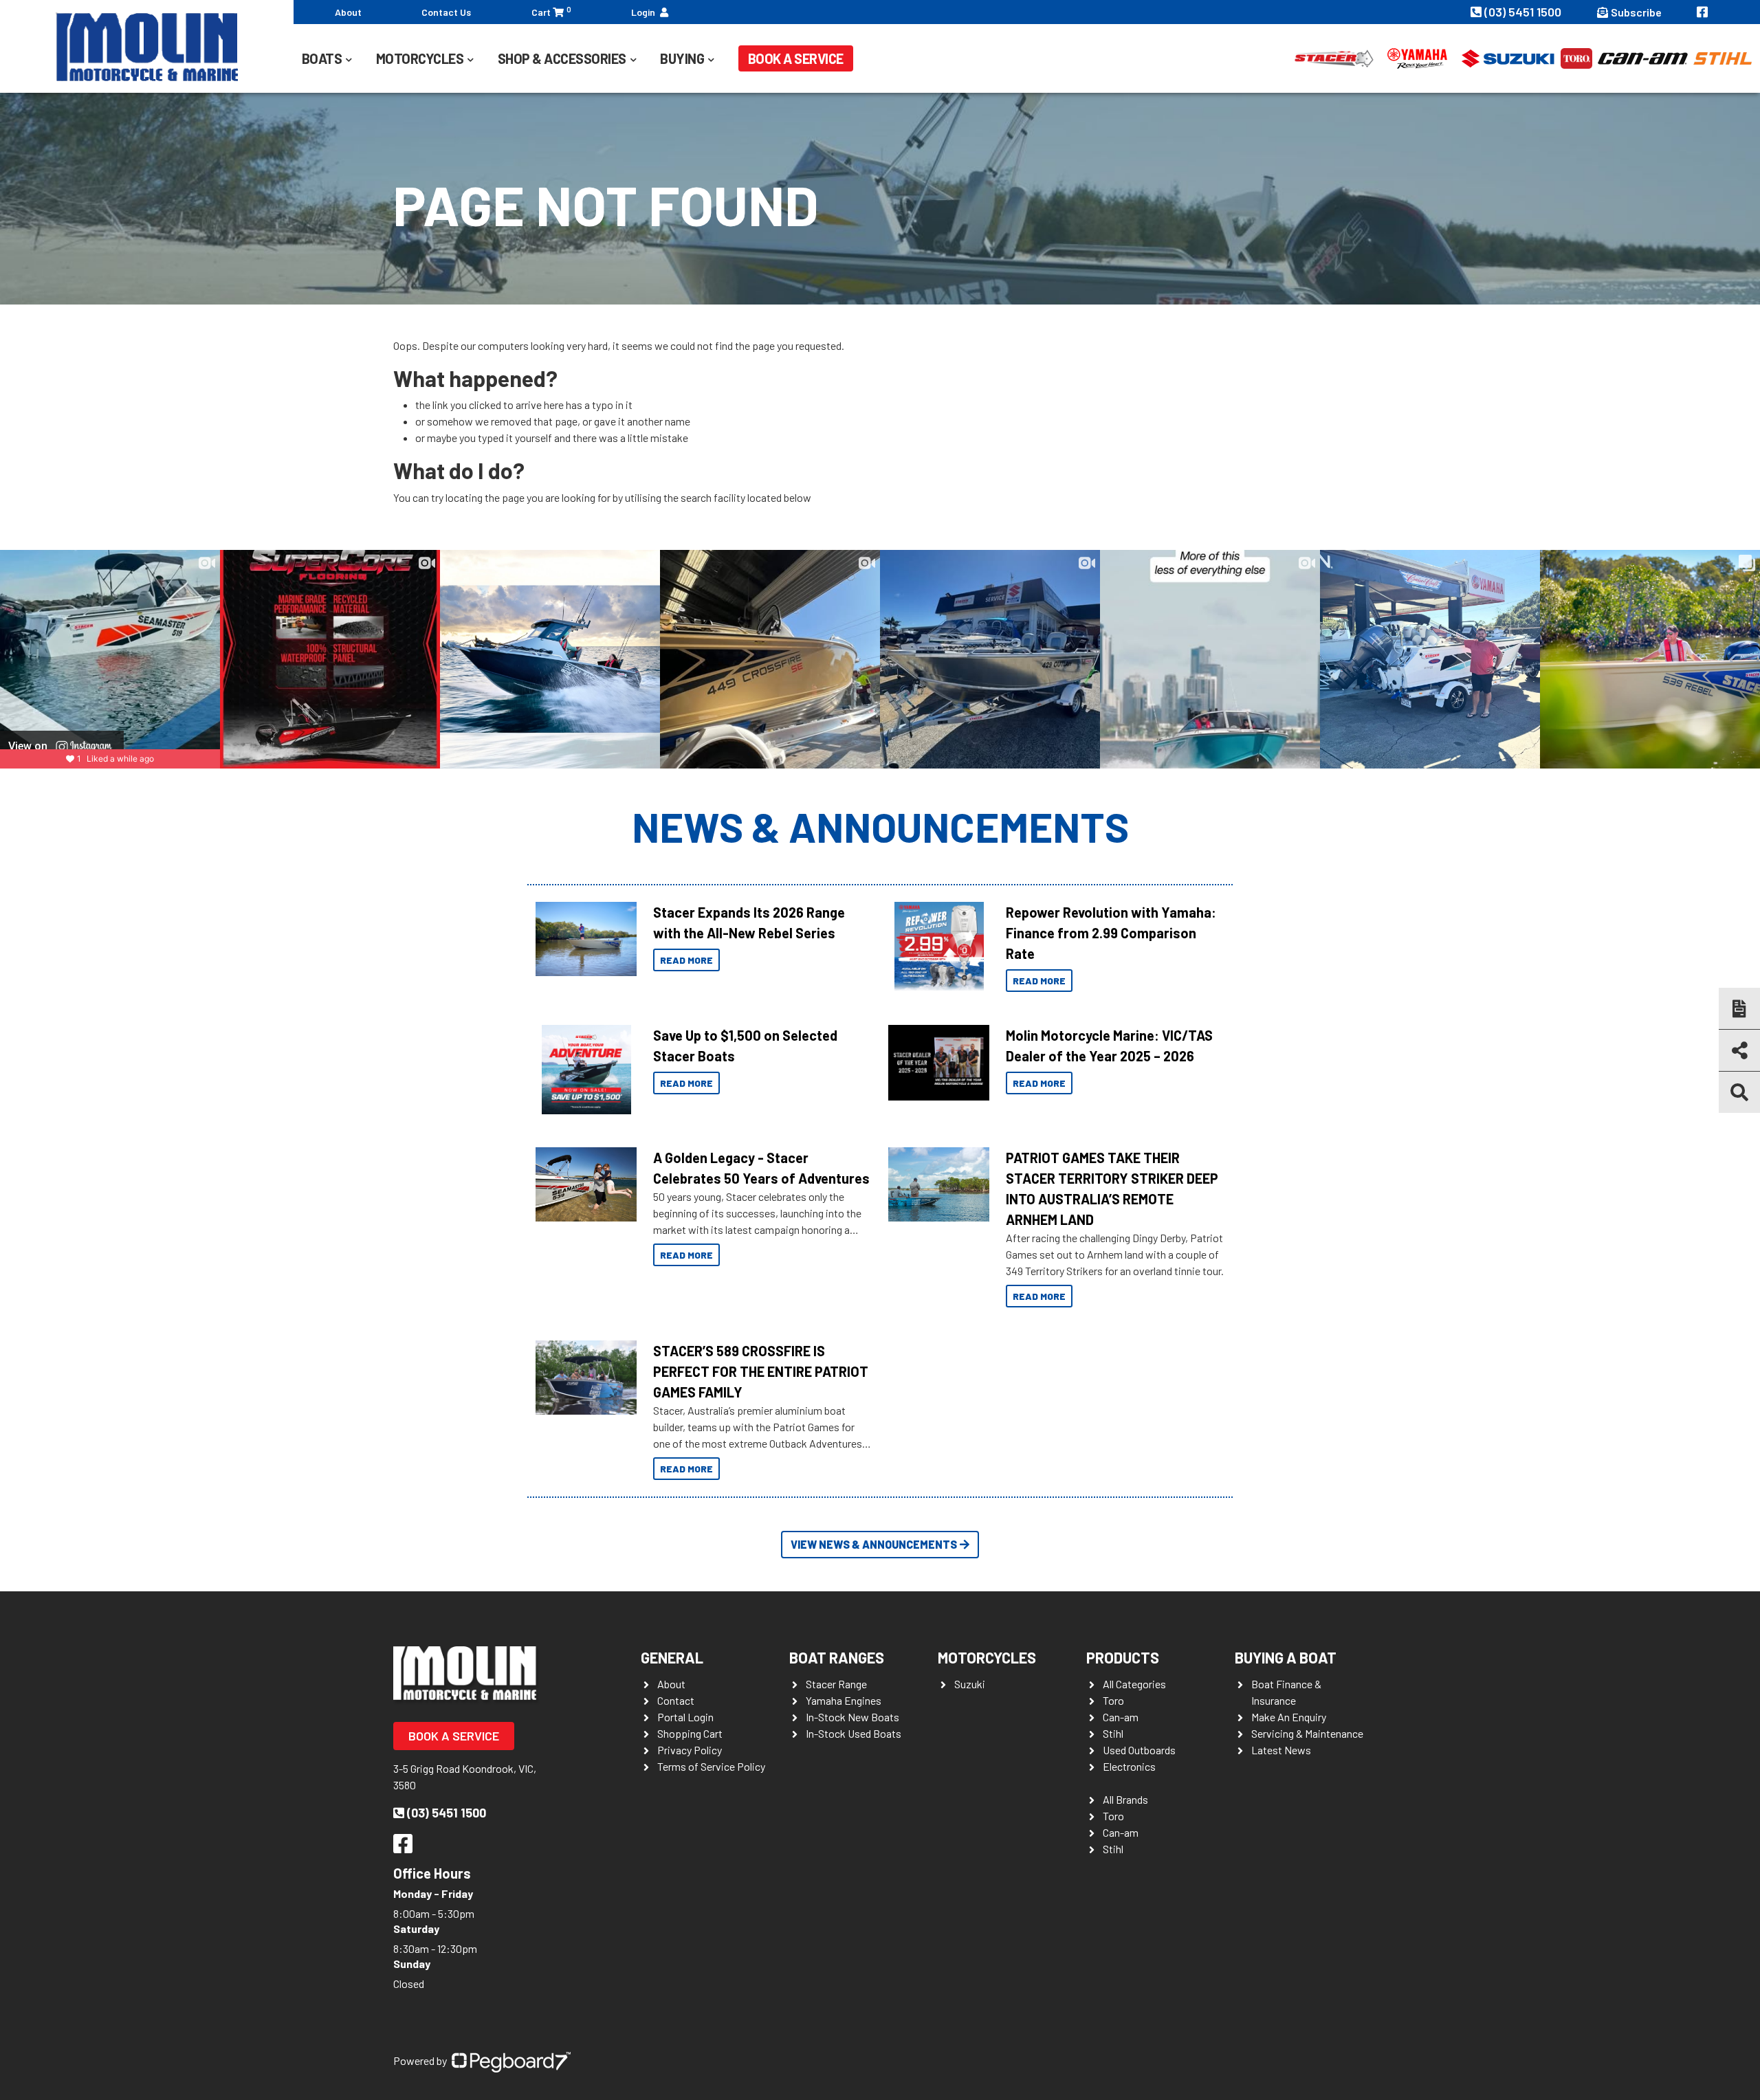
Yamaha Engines (844, 1700)
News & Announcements (880, 826)
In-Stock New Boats (852, 1717)
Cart (551, 11)
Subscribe (1636, 12)
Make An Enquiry (1289, 1717)
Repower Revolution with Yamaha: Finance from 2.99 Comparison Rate (1111, 933)
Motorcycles (987, 1657)
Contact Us (446, 12)
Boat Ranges (837, 1657)
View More (583, 939)
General (672, 1657)
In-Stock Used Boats (854, 1733)
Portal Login (685, 1717)
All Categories (1134, 1684)
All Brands (1125, 1799)
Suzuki (970, 1684)
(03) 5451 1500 (1524, 12)
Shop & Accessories (562, 58)
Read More (686, 960)
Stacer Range (836, 1684)
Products (1123, 1657)
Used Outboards (1139, 1750)
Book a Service (796, 58)
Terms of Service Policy (711, 1766)
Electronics (1129, 1766)
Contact (676, 1700)
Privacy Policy (690, 1750)
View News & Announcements (874, 1544)
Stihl (1113, 1733)
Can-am (1121, 1717)
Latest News (1281, 1750)
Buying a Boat (1286, 1657)
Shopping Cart (690, 1733)
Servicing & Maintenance (1307, 1733)
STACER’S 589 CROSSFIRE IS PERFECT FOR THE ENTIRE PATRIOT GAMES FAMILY (761, 1371)
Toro (1113, 1700)
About (348, 12)
